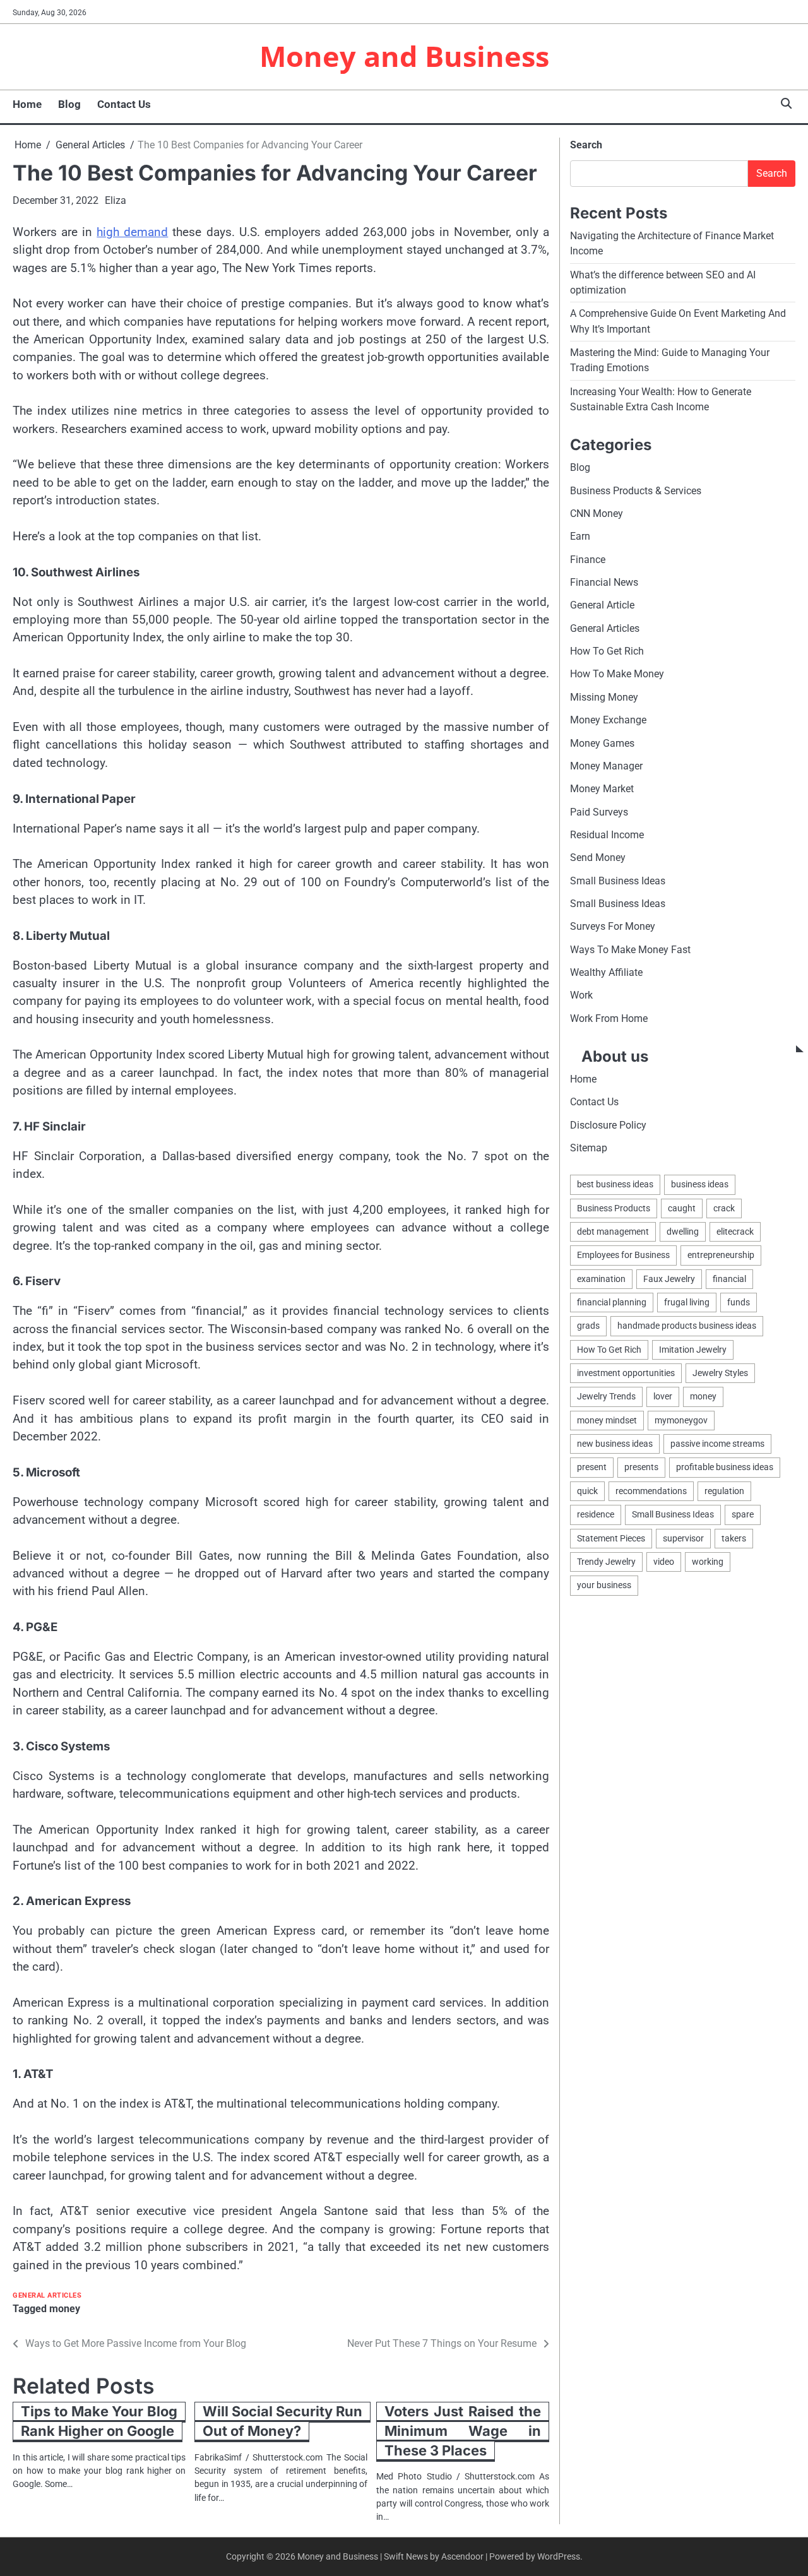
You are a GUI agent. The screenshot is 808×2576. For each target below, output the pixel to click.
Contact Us (124, 104)
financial (729, 1279)
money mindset (607, 1420)
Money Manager (606, 766)
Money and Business (404, 56)
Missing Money (604, 697)
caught (682, 1208)
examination (601, 1279)
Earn (580, 536)
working (708, 1562)
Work (581, 995)
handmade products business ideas (687, 1326)
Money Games (602, 743)
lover (663, 1396)
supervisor (683, 1538)
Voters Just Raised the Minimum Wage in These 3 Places (463, 2431)
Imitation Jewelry (693, 1350)
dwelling (683, 1232)
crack (724, 1208)
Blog (69, 104)
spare (743, 1514)
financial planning (612, 1302)
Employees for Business (623, 1255)
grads (588, 1326)
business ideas (700, 1184)
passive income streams (717, 1444)
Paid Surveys (599, 812)
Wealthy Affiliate (606, 972)
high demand (132, 232)
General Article (602, 605)
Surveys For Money (613, 926)
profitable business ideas (725, 1467)
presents (641, 1467)
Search (586, 145)
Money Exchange (608, 720)
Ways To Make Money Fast (630, 950)
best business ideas (615, 1184)
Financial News (604, 582)
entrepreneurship (721, 1255)
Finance (588, 560)
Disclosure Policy (608, 1125)
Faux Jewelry (669, 1279)
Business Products (614, 1208)
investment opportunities (626, 1373)
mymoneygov (681, 1420)
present (592, 1467)
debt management (613, 1232)
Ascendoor (462, 2556)
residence (596, 1514)
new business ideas (615, 1444)
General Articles (47, 2295)
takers (734, 1538)
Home (27, 104)
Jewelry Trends (606, 1396)
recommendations (651, 1491)
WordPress (559, 2556)
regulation (724, 1491)
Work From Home (609, 1018)
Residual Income (607, 835)
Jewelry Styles (720, 1373)
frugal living (687, 1302)
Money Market (602, 789)
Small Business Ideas (618, 881)
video (664, 1562)
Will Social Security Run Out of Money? (282, 2421)
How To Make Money (617, 674)
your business (604, 1585)
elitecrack (735, 1232)
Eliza (116, 200)
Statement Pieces (611, 1538)
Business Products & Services (636, 491)
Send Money (598, 858)
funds (739, 1302)
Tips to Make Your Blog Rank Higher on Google (99, 2421)
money (65, 2309)
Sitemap (589, 1148)
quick (587, 1491)
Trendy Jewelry (606, 1562)
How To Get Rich (607, 651)
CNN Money (597, 513)
